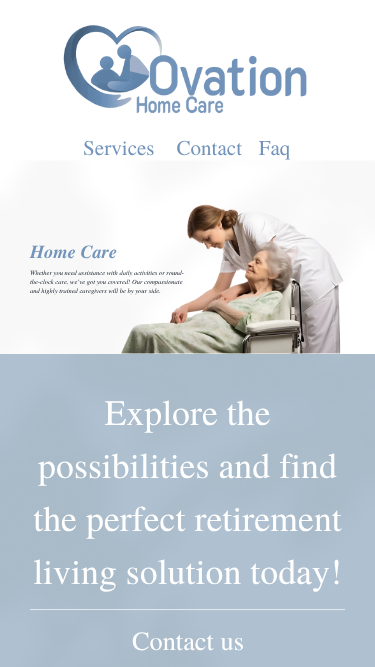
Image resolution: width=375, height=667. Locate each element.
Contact (209, 148)
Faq (275, 148)
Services (118, 148)
